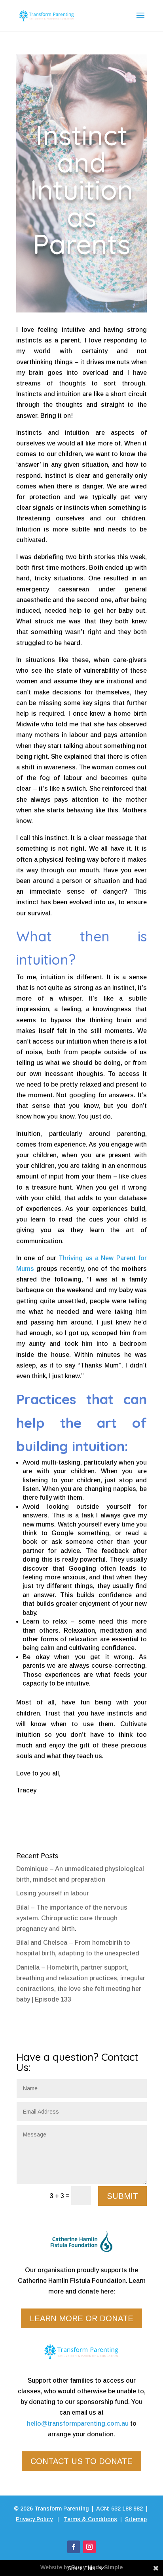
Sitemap (136, 2519)
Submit (122, 2196)
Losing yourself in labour (53, 1893)
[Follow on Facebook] (74, 2547)
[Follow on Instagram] (89, 2547)
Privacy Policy (34, 2519)
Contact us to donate (81, 2461)
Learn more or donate (81, 2318)
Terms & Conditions (90, 2519)
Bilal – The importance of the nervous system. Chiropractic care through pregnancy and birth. (72, 1918)
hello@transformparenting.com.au (78, 2424)
